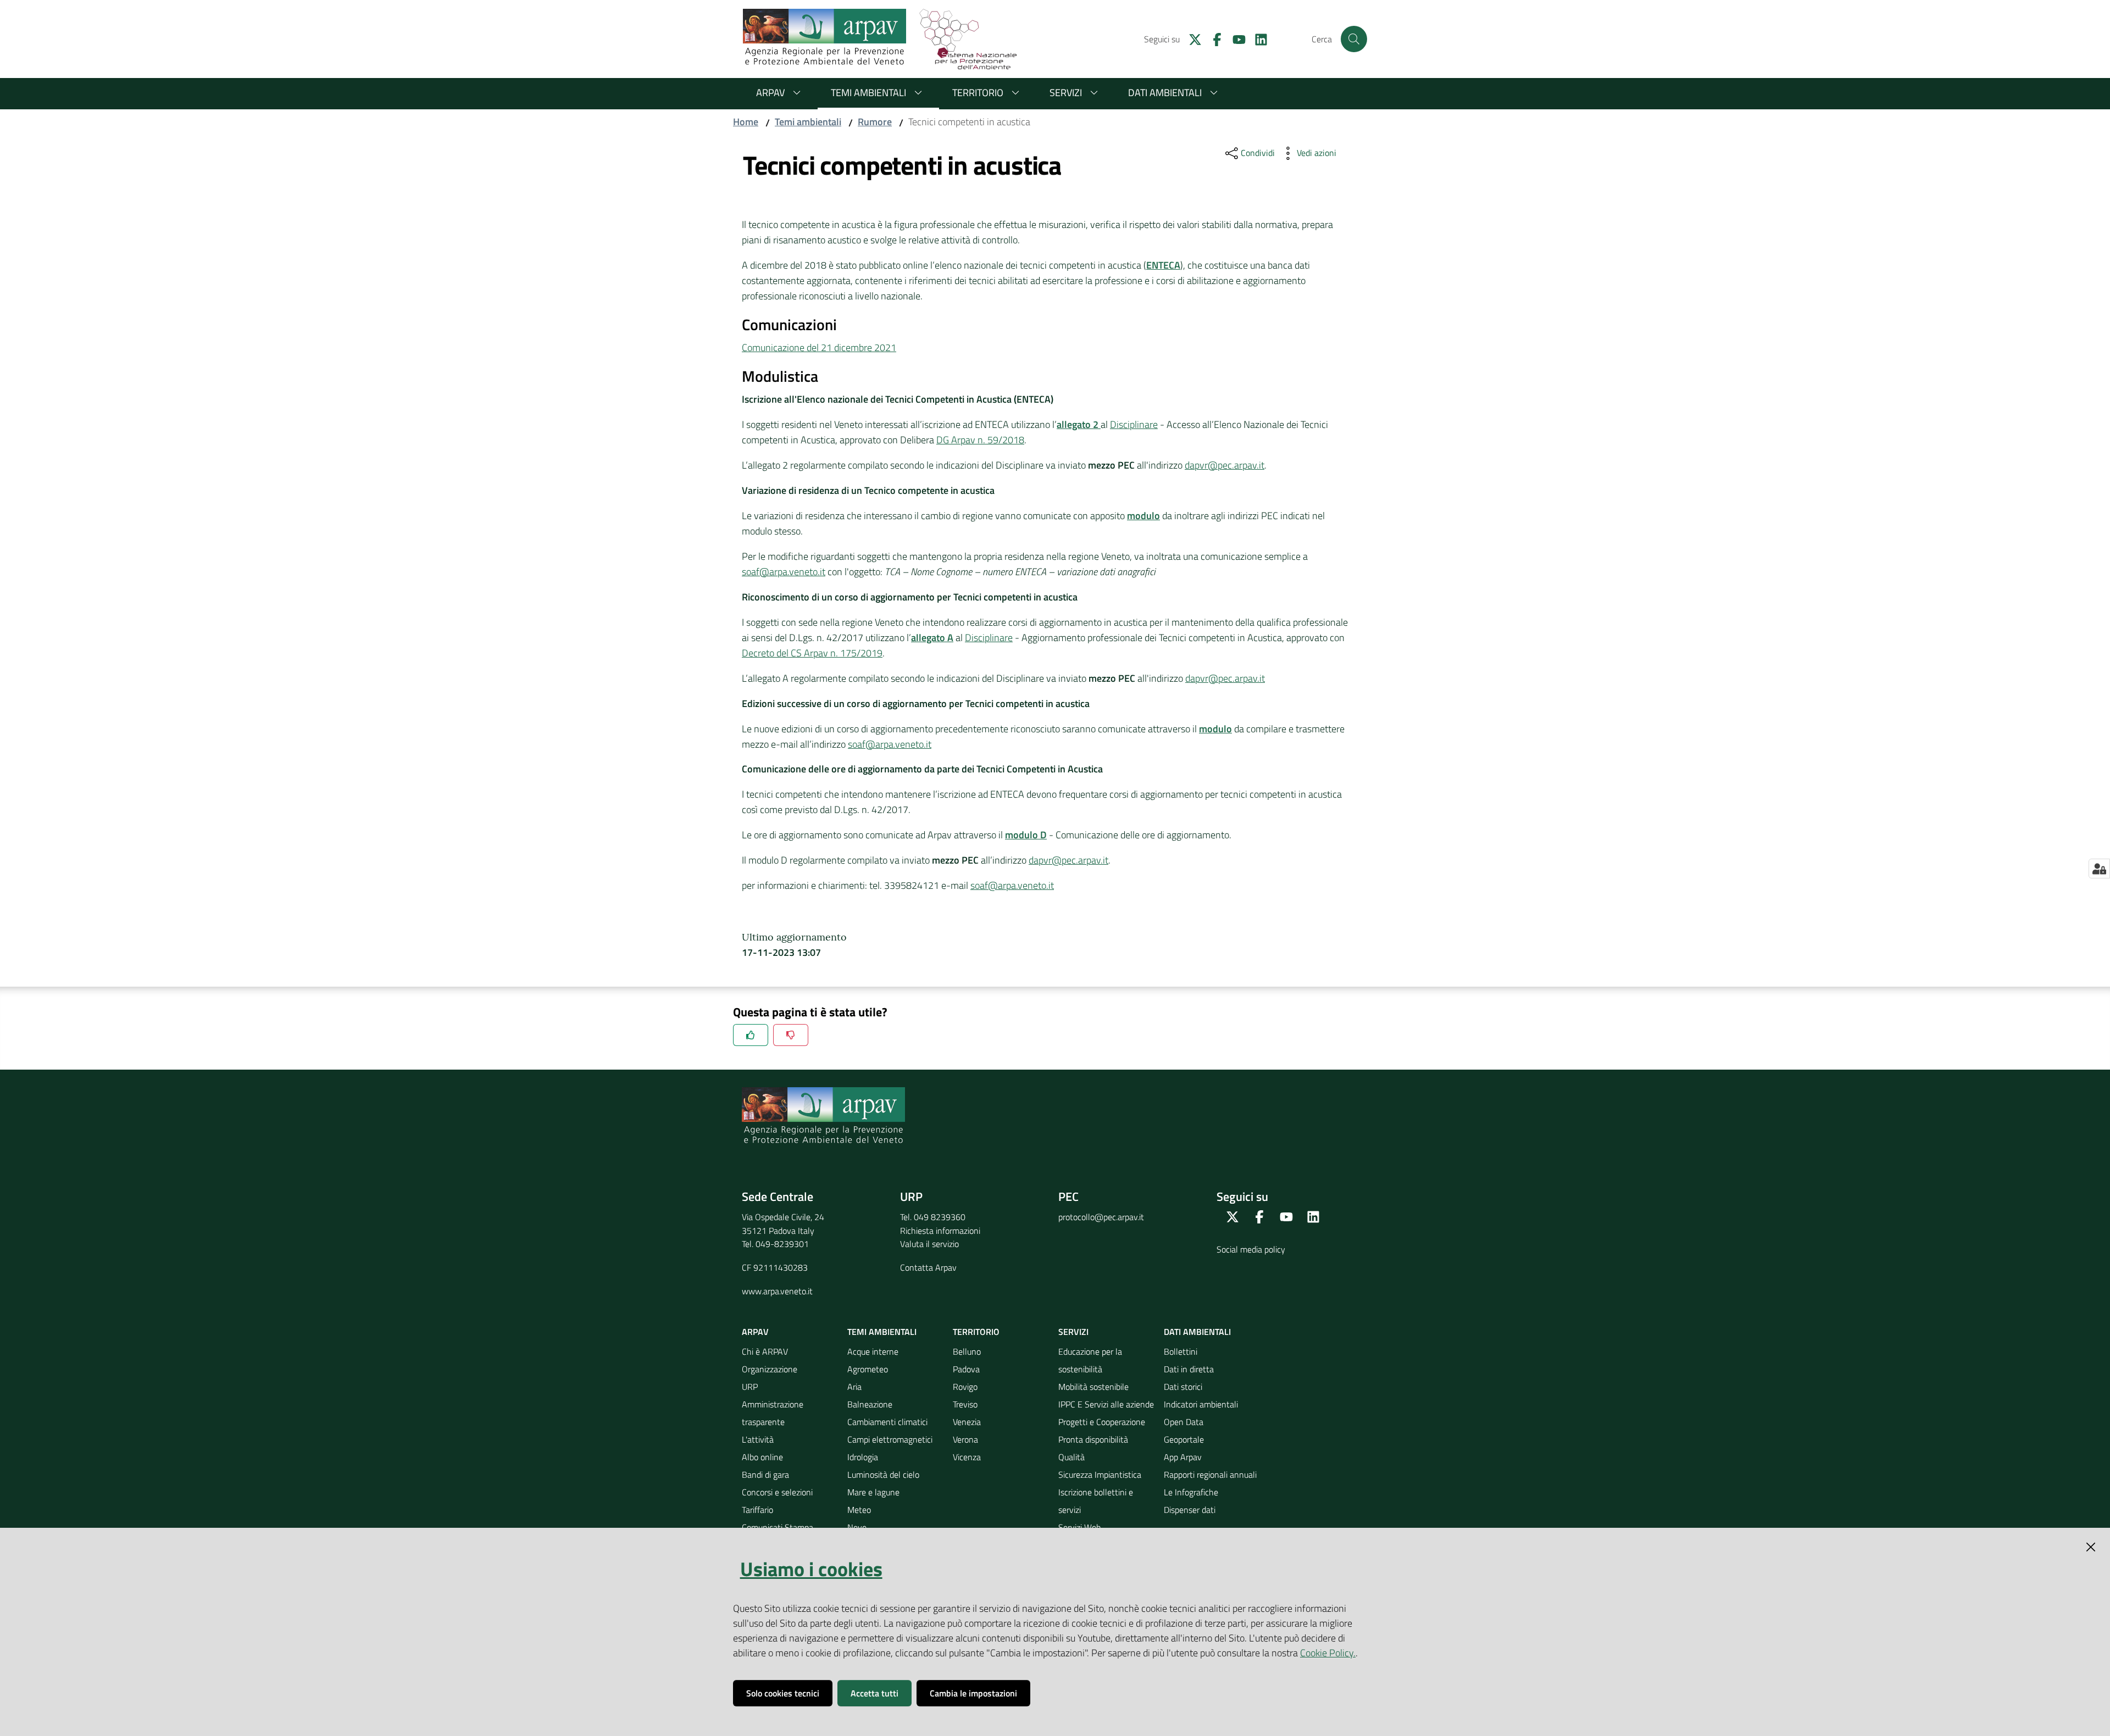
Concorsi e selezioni (777, 1492)
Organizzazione (770, 1369)
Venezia (967, 1422)
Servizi (1066, 93)
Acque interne (873, 1351)
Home (746, 122)
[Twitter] (1191, 38)
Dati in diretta (1189, 1369)
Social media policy (1251, 1249)
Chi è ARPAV (765, 1351)
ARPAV (770, 93)
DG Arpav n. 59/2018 (980, 440)
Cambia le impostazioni (973, 1693)
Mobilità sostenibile (1093, 1387)
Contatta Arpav (928, 1267)
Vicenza (967, 1457)
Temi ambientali (868, 93)
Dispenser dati (1190, 1510)
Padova (966, 1369)
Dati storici (1183, 1387)
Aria (854, 1387)
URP (750, 1387)
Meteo (859, 1510)
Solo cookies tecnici (783, 1693)
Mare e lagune (873, 1492)
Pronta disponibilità (1093, 1439)
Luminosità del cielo (883, 1475)
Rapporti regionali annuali (1210, 1475)
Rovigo (965, 1387)
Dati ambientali (1165, 93)
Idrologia (863, 1457)
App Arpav (1183, 1457)
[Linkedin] (1257, 38)
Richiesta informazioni (940, 1231)
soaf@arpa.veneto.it (784, 572)
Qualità (1071, 1457)
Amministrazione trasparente (773, 1413)
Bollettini (1181, 1351)
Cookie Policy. (1328, 1653)
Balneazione (870, 1404)
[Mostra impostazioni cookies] (2099, 869)
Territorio (978, 93)
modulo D (1026, 835)
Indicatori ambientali (1201, 1404)
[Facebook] (1213, 38)
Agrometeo (868, 1369)
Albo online (762, 1457)
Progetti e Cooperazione (1102, 1422)
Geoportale (1184, 1439)
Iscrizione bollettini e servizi (1096, 1501)
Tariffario (757, 1510)
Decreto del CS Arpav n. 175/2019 (812, 653)
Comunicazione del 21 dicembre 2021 (819, 347)
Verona (965, 1439)
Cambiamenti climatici (887, 1422)
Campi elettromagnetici (890, 1439)
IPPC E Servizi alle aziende (1106, 1404)
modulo (1215, 729)
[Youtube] (1235, 38)
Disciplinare (1134, 424)
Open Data (1184, 1422)
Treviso (965, 1404)
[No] (791, 1035)
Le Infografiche (1191, 1492)
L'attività (758, 1439)
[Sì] (751, 1035)
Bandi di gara (765, 1475)
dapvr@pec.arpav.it (1225, 465)
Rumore (875, 122)
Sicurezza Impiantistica (1100, 1475)
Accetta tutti (874, 1693)
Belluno (967, 1351)
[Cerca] (1354, 39)
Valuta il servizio (929, 1244)
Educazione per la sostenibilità (1090, 1360)
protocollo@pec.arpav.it (1101, 1217)
